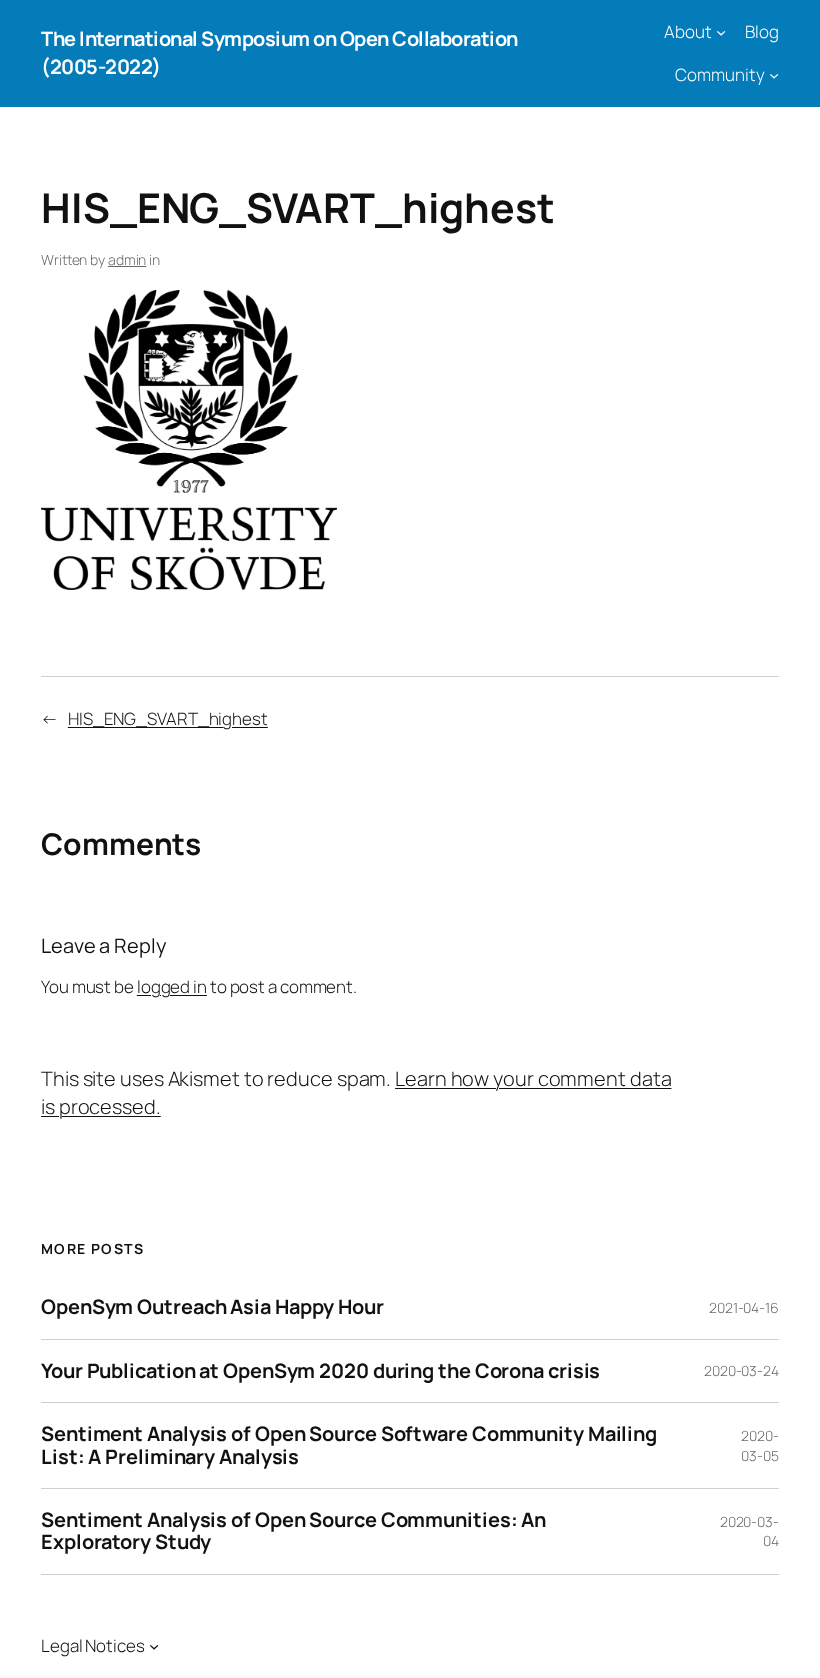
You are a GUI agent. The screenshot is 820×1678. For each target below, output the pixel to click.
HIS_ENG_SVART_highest (168, 718)
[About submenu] (721, 32)
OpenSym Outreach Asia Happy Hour (212, 1307)
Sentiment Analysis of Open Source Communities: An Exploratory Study (293, 1531)
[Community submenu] (774, 75)
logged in (172, 986)
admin (127, 259)
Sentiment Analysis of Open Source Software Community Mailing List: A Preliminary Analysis (349, 1445)
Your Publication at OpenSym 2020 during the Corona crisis (320, 1371)
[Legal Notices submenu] (154, 1646)
